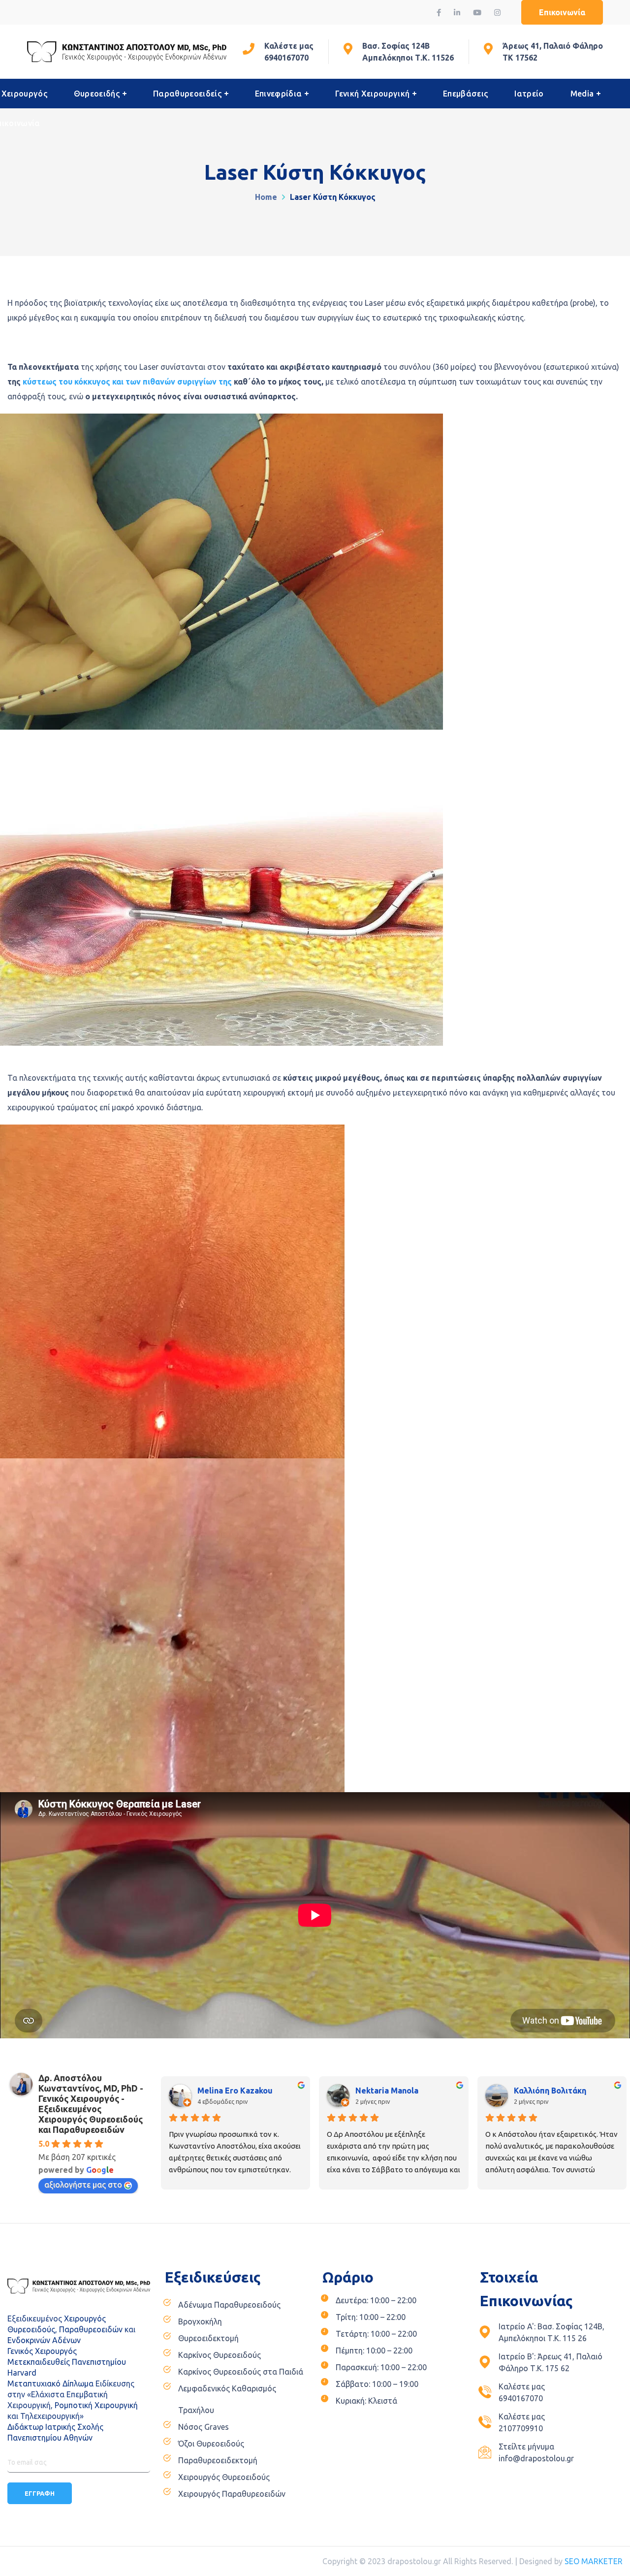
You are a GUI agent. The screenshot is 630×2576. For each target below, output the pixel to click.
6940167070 (286, 58)
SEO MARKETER (594, 2561)
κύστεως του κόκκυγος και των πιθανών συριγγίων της (127, 382)
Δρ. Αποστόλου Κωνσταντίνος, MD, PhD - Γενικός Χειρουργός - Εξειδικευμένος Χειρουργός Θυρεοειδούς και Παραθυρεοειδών (91, 2104)
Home (266, 197)
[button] (562, 12)
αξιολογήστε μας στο (83, 2185)
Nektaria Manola (387, 2091)
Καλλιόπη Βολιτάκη (550, 2091)
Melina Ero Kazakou (235, 2091)
